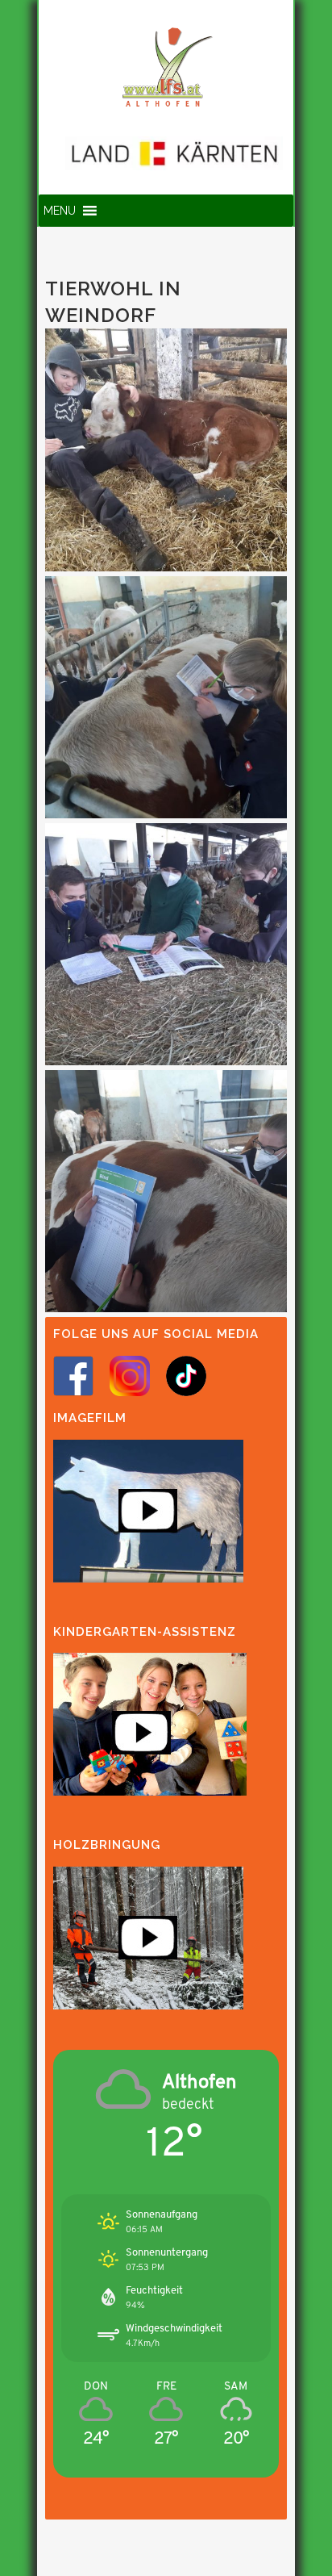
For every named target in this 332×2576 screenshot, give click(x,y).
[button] (60, 211)
